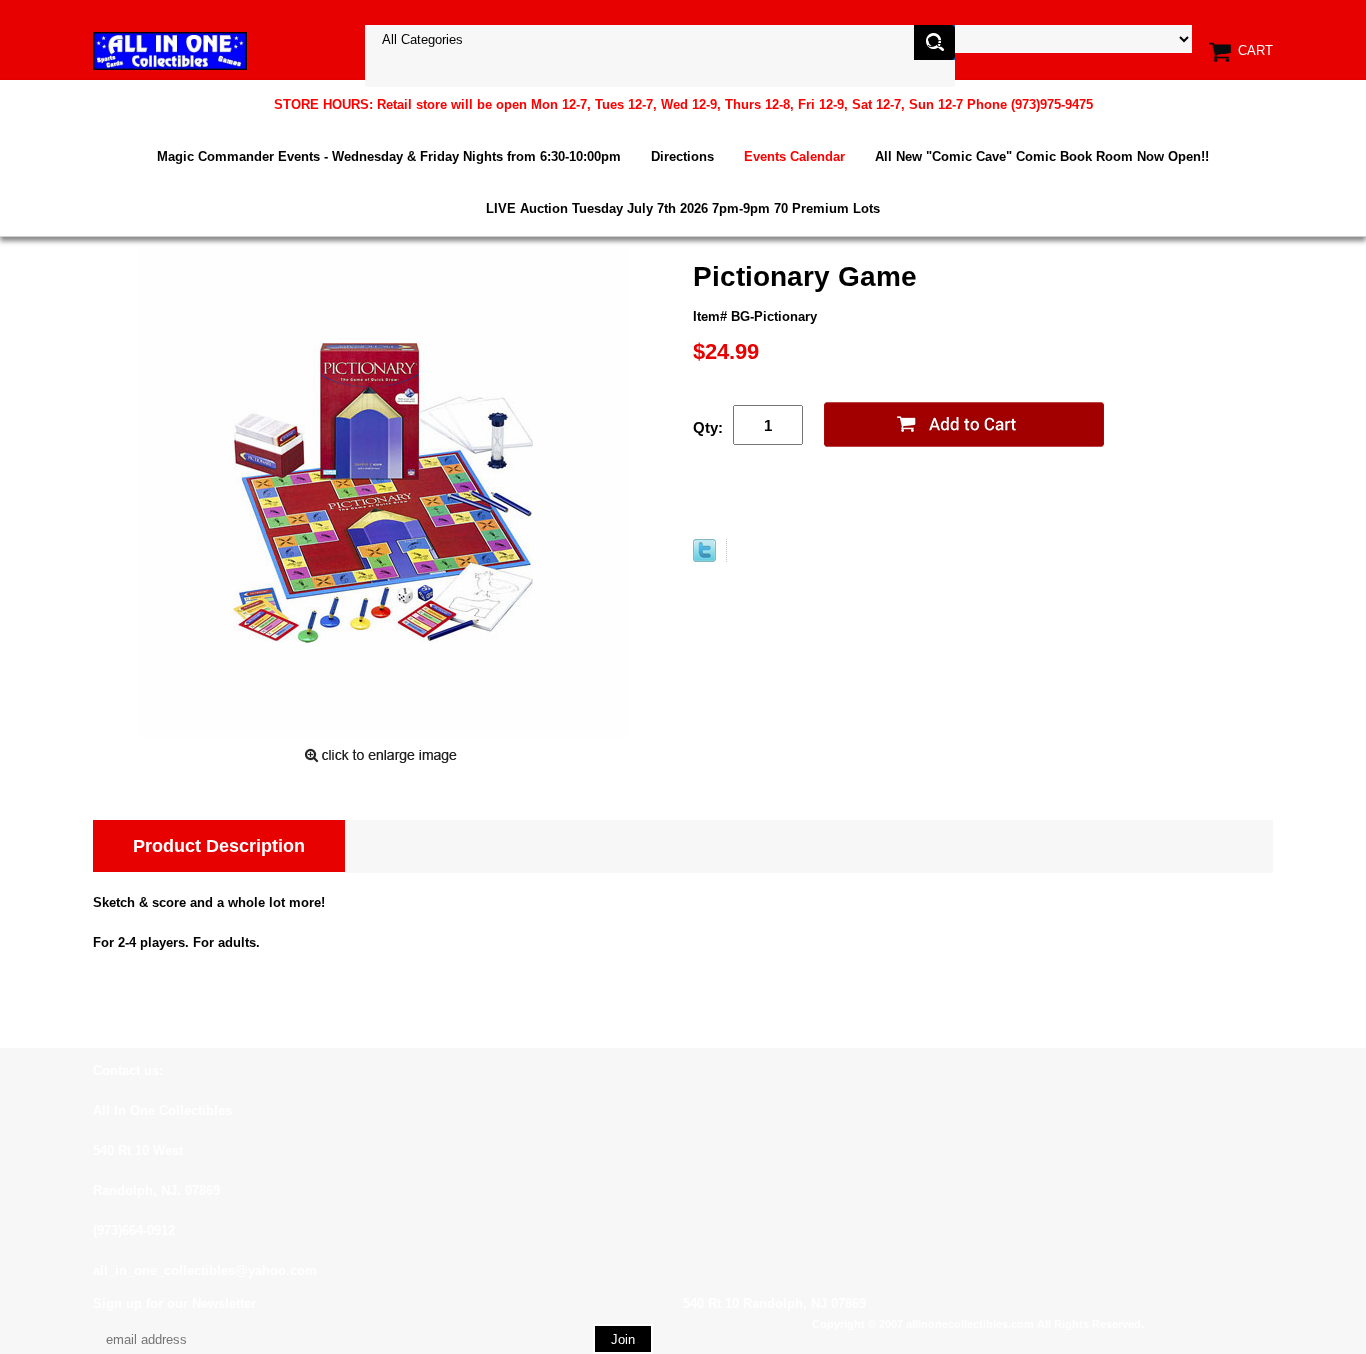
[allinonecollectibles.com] (170, 50)
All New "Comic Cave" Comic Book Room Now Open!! (1042, 156)
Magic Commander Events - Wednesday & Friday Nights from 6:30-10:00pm (389, 156)
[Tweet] (704, 557)
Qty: (708, 427)
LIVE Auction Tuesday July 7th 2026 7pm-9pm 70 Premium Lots (683, 208)
